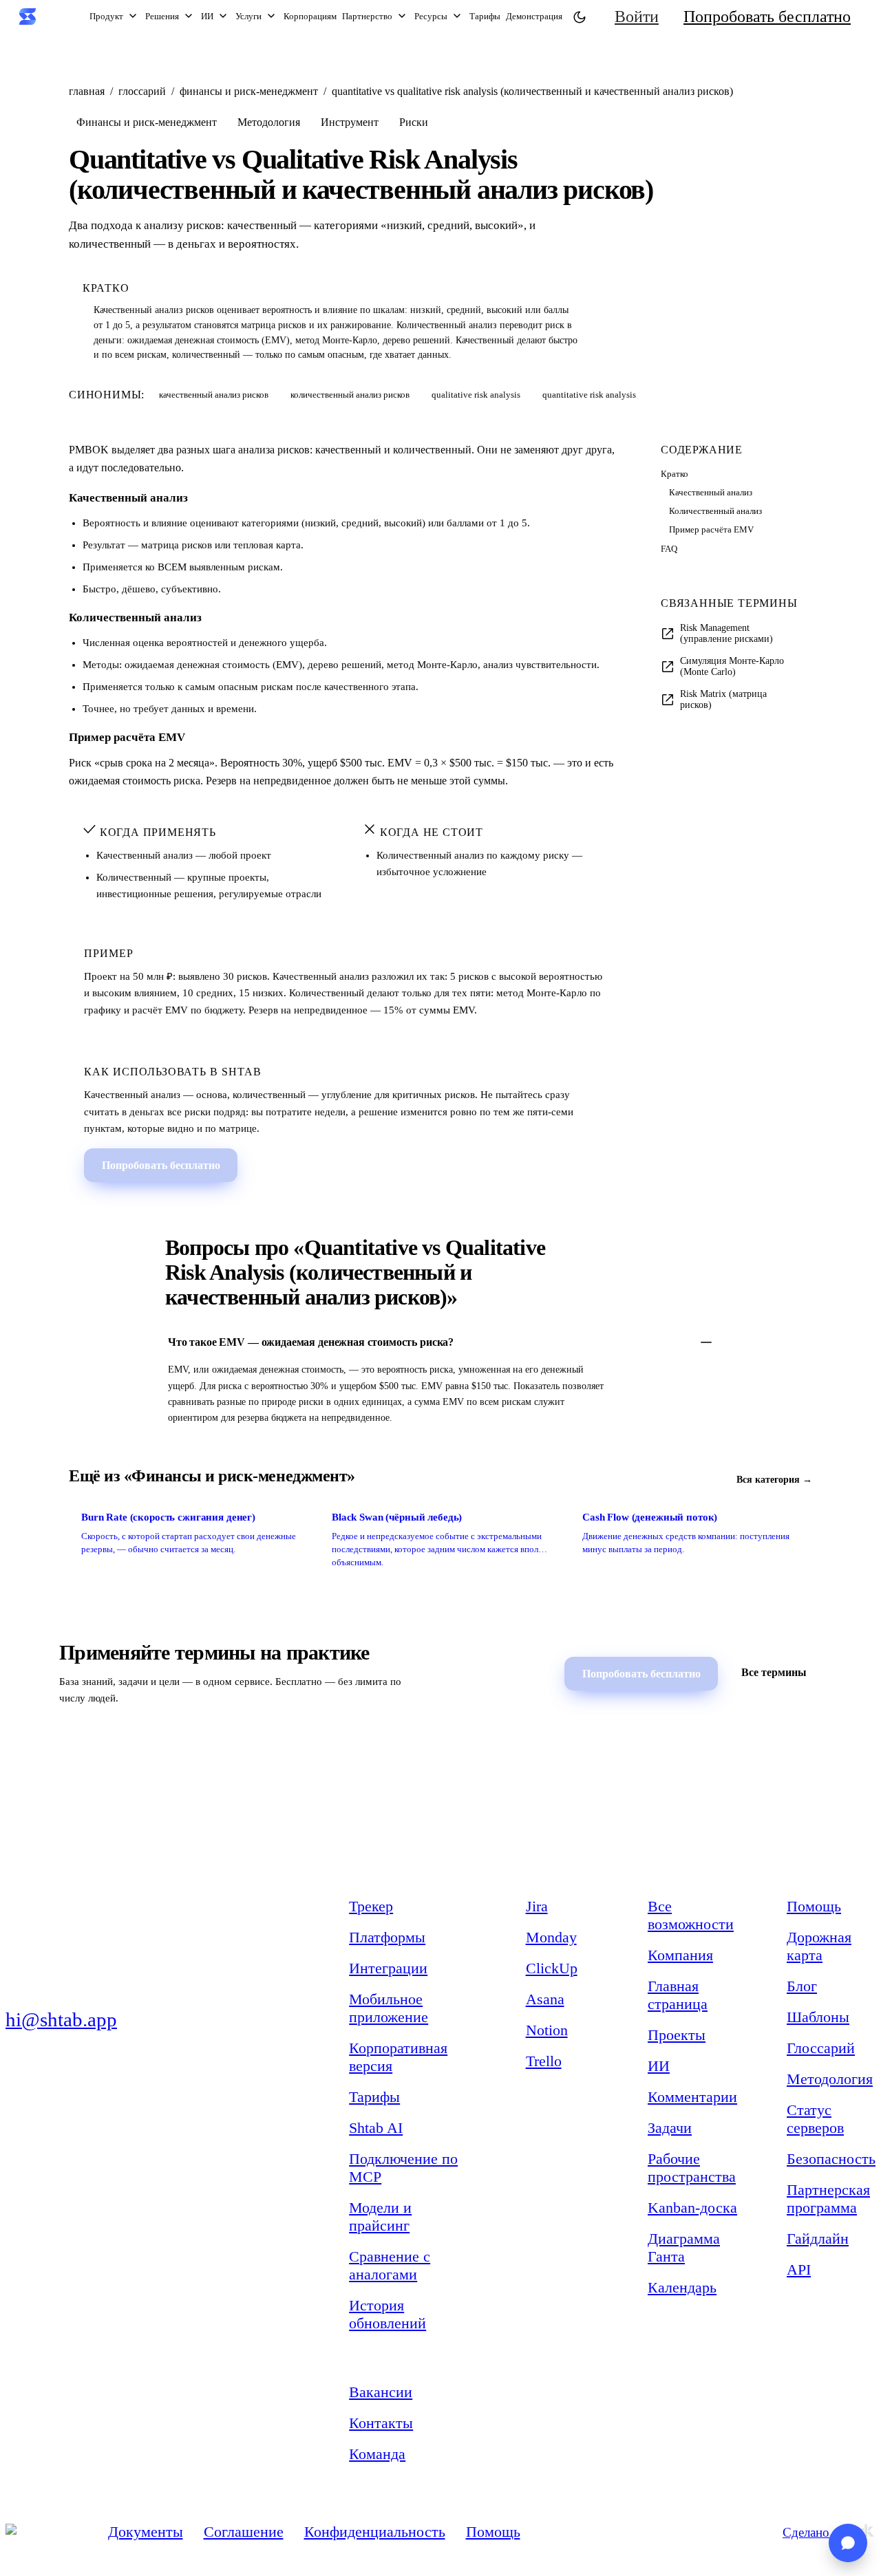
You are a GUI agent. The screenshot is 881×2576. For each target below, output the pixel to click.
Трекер (371, 1906)
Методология (830, 2079)
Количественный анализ (715, 511)
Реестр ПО (41, 2163)
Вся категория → (774, 1480)
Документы (146, 2532)
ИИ (207, 16)
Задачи (670, 2128)
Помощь (814, 1906)
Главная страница (678, 1995)
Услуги (248, 16)
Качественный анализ (711, 493)
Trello (544, 2061)
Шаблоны (818, 2017)
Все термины (774, 1672)
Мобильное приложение (389, 2008)
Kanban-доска (692, 2208)
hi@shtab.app (61, 2019)
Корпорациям (310, 16)
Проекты (677, 2035)
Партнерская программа (828, 2199)
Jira (537, 1906)
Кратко (675, 474)
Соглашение (244, 2532)
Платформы (387, 1937)
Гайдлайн (818, 2239)
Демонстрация (534, 16)
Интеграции (388, 1968)
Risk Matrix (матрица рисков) (723, 699)
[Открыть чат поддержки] (848, 2543)
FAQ (669, 549)
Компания (680, 1955)
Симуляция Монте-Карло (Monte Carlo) (732, 666)
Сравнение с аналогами (390, 2265)
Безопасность (831, 2159)
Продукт (106, 16)
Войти (637, 17)
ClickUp (552, 1968)
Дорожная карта (819, 1946)
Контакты (381, 2423)
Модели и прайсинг (380, 2217)
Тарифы (485, 16)
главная (87, 91)
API (799, 2269)
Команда (377, 2454)
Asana (545, 1999)
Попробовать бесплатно (767, 17)
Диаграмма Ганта (684, 2247)
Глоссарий (821, 2048)
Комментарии (692, 2097)
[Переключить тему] (579, 17)
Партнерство (367, 16)
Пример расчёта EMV (711, 530)
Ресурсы (431, 16)
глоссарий (142, 91)
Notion (547, 2030)
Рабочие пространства (692, 2168)
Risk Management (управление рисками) (726, 633)
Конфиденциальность (375, 2532)
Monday (551, 1937)
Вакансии (381, 2392)
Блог (802, 1986)
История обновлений (388, 2314)
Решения (162, 16)
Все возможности (691, 1915)
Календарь (682, 2287)
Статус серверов (815, 2119)
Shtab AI (376, 2128)
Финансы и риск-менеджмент (249, 91)
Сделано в (811, 2532)
